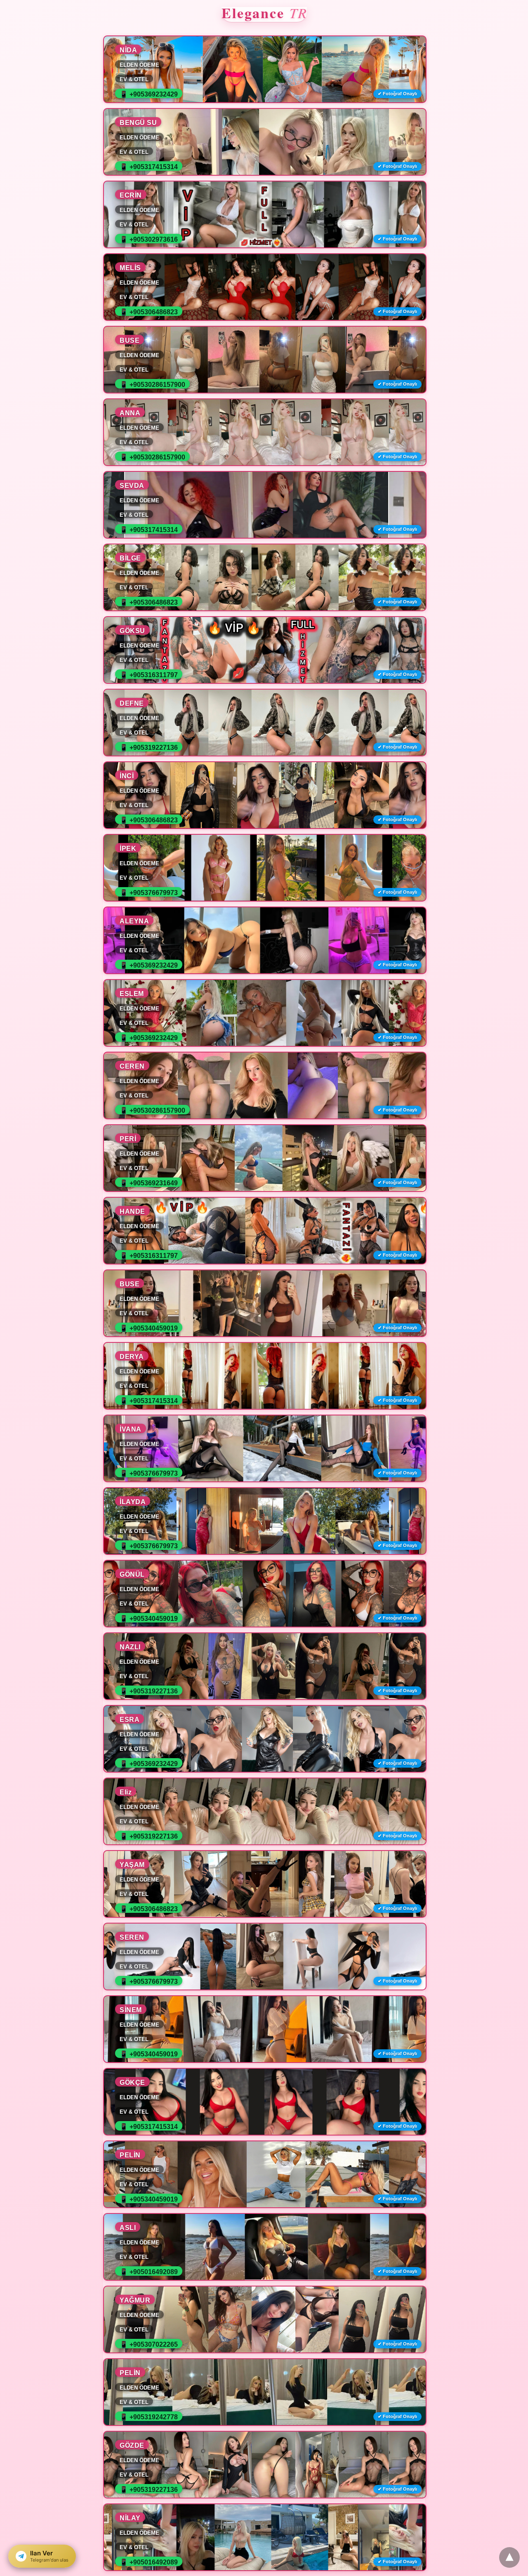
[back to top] (509, 2557)
